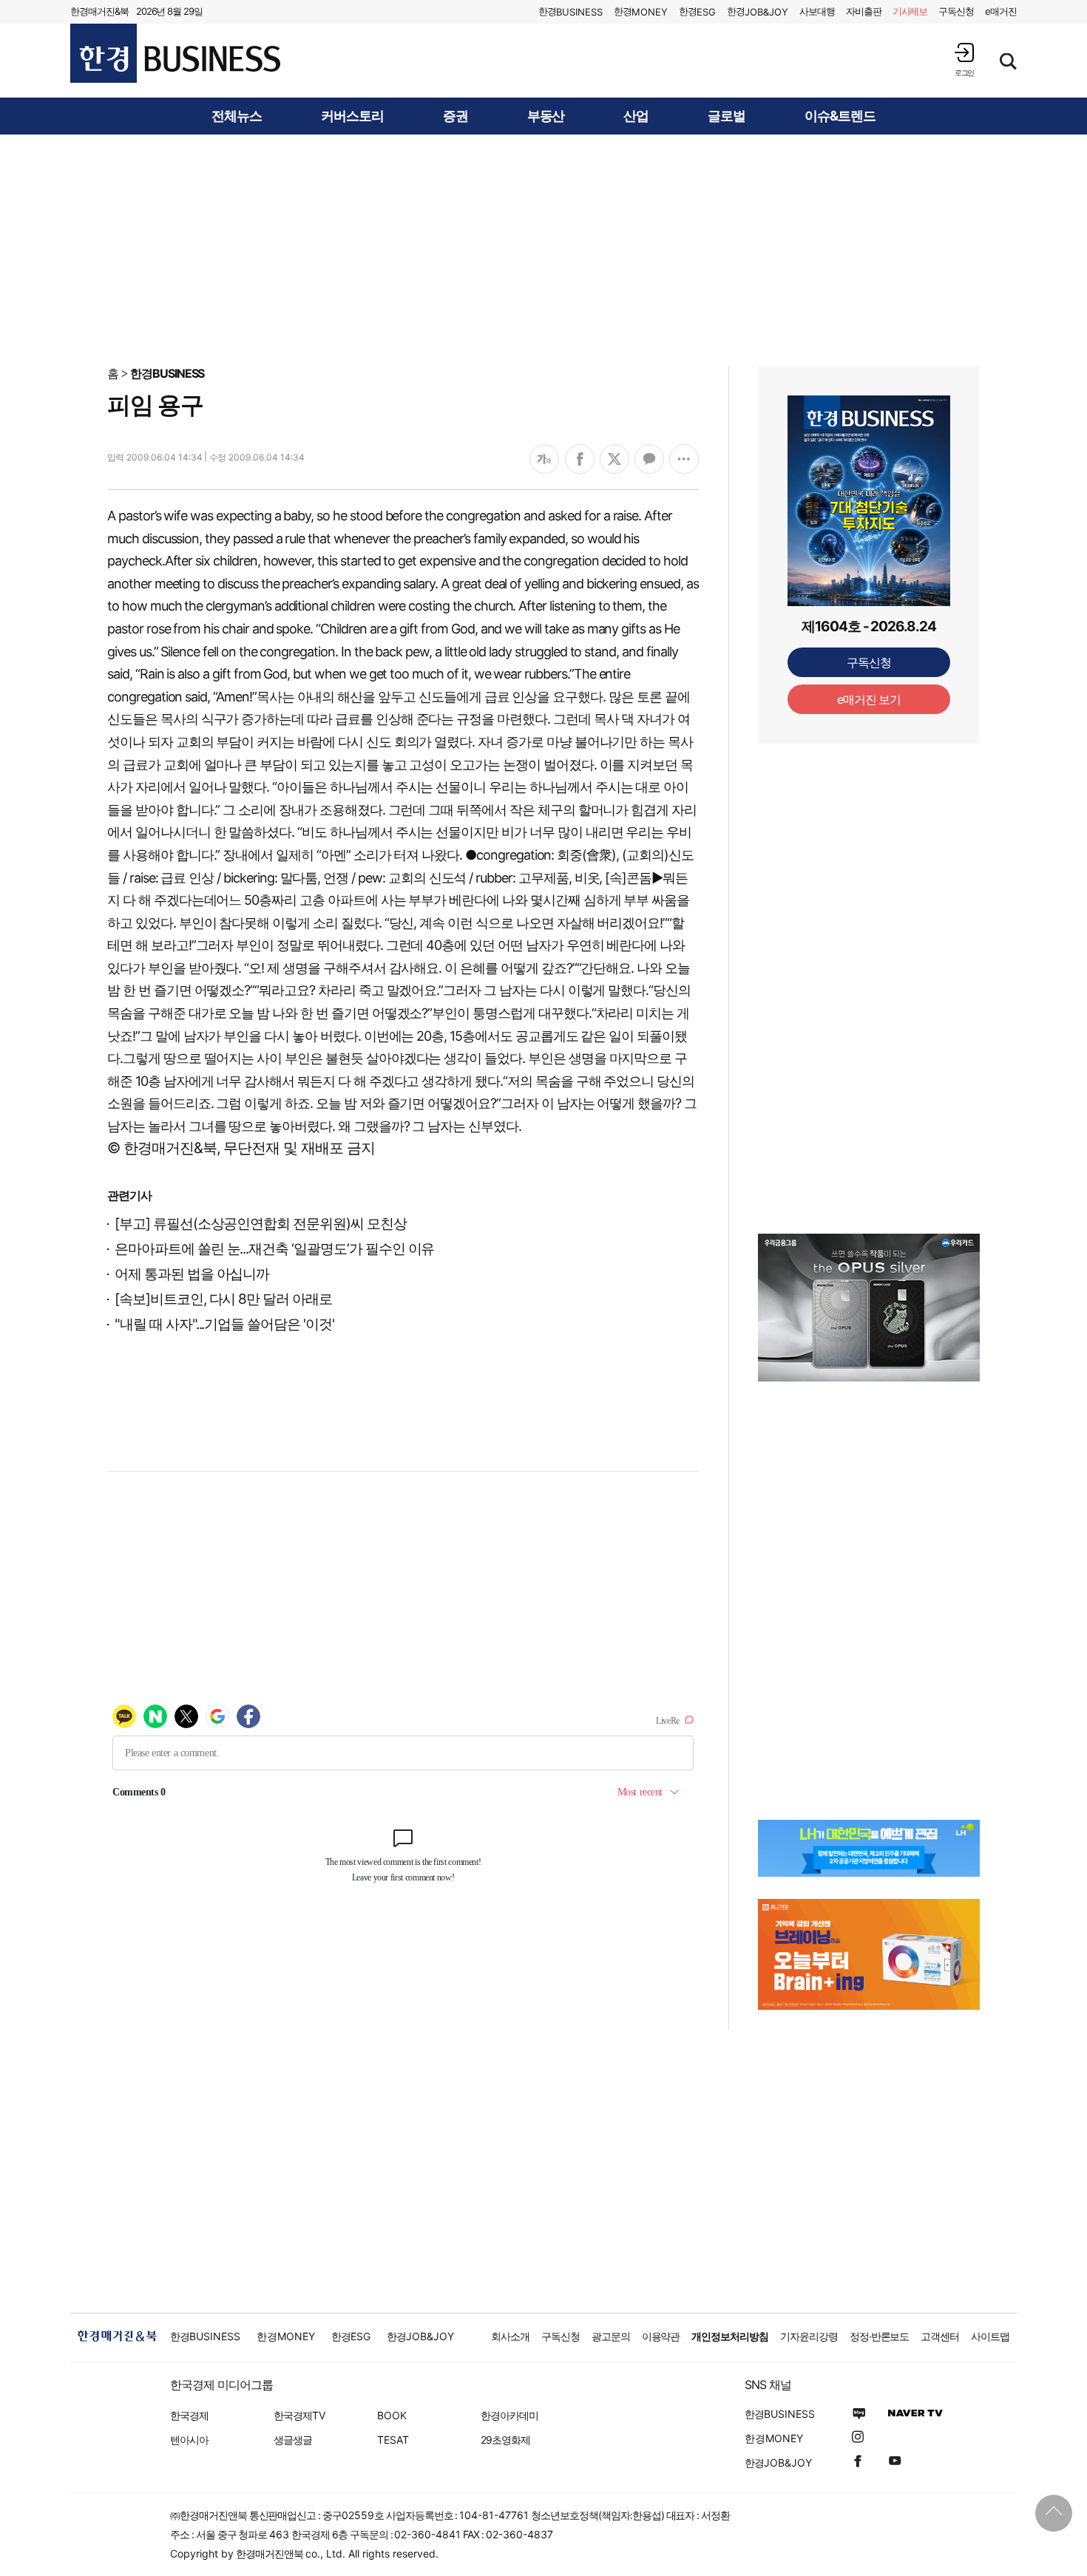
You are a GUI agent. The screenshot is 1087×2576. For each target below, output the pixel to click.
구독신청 (956, 11)
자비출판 (864, 11)
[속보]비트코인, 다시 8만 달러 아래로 (223, 1299)
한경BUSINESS (167, 373)
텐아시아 (189, 2440)
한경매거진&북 (99, 11)
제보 (910, 11)
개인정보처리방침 (730, 2336)
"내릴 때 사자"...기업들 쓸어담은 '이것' (224, 1324)
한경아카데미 (509, 2415)
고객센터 (940, 2336)
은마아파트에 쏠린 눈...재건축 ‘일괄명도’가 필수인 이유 (274, 1249)
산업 (636, 116)
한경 (570, 11)
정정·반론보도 (880, 2336)
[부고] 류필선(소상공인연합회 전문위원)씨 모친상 (261, 1224)
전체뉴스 (237, 116)
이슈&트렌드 (840, 116)
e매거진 (1001, 11)
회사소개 (510, 2336)
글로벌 (727, 116)
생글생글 (293, 2440)
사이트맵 (990, 2336)
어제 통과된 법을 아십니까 (192, 1274)
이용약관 (661, 2336)
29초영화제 (505, 2440)
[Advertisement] (543, 249)
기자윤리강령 (809, 2336)
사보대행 (817, 11)
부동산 (546, 116)
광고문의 (611, 2336)
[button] (964, 60)
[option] (869, 1308)
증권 (456, 116)
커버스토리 (352, 116)
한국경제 (189, 2415)
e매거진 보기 (869, 699)
